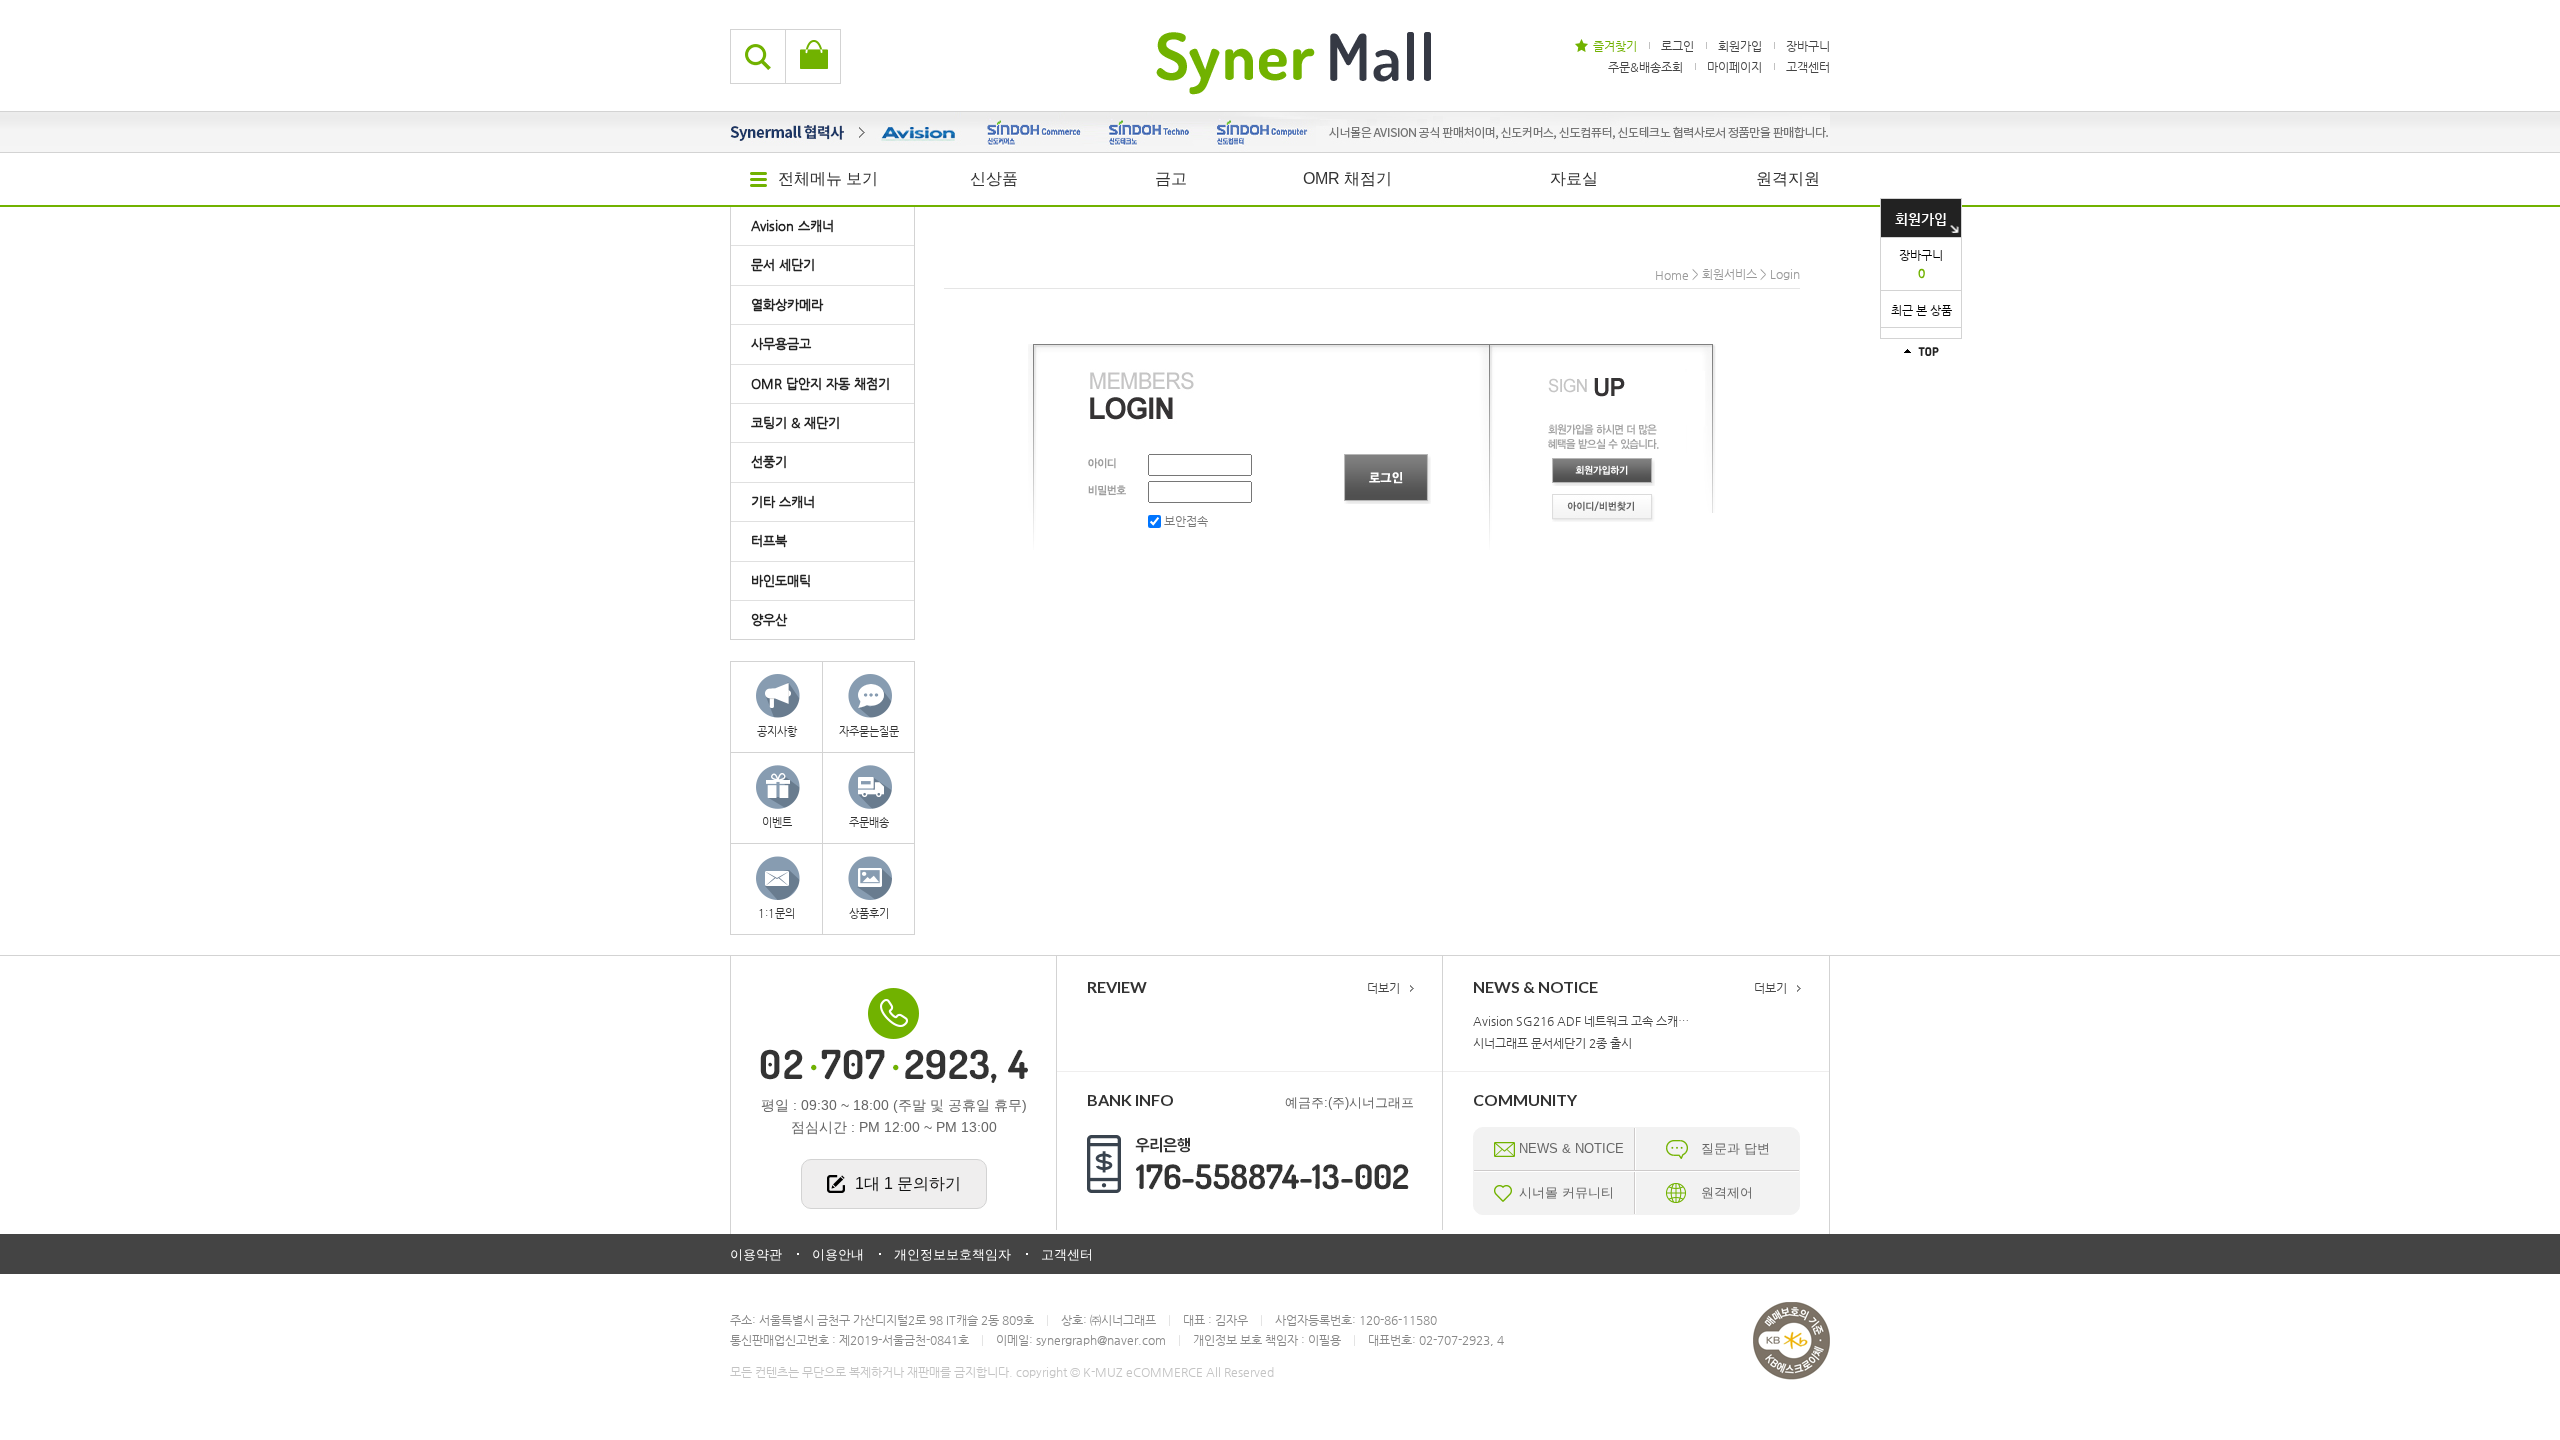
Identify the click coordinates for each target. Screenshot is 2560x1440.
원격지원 (1788, 178)
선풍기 (769, 461)
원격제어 (1727, 1192)
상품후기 (869, 913)
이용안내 (838, 1254)
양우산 (769, 619)
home (1672, 275)
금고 (1171, 178)
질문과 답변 (1735, 1148)
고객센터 (1808, 66)
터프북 (769, 540)
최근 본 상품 (1921, 310)
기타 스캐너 (783, 501)
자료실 (1574, 178)
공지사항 (777, 731)
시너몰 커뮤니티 (1566, 1192)
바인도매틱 (781, 580)
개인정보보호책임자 (952, 1254)
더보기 (1383, 988)
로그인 (1677, 46)
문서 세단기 (783, 264)
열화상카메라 (787, 304)
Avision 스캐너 (792, 225)
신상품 (994, 178)
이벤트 (777, 822)
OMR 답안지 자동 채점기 (820, 383)
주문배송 (869, 822)
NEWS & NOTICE (1571, 1148)
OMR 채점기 (1347, 178)
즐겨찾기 (1615, 46)
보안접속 (1184, 521)
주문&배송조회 (1645, 66)
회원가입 (1921, 219)
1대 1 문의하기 (908, 1183)
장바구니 (1921, 264)
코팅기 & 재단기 (795, 422)
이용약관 (756, 1254)
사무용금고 (781, 343)
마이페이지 (1734, 66)
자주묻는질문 (869, 731)
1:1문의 (776, 913)
